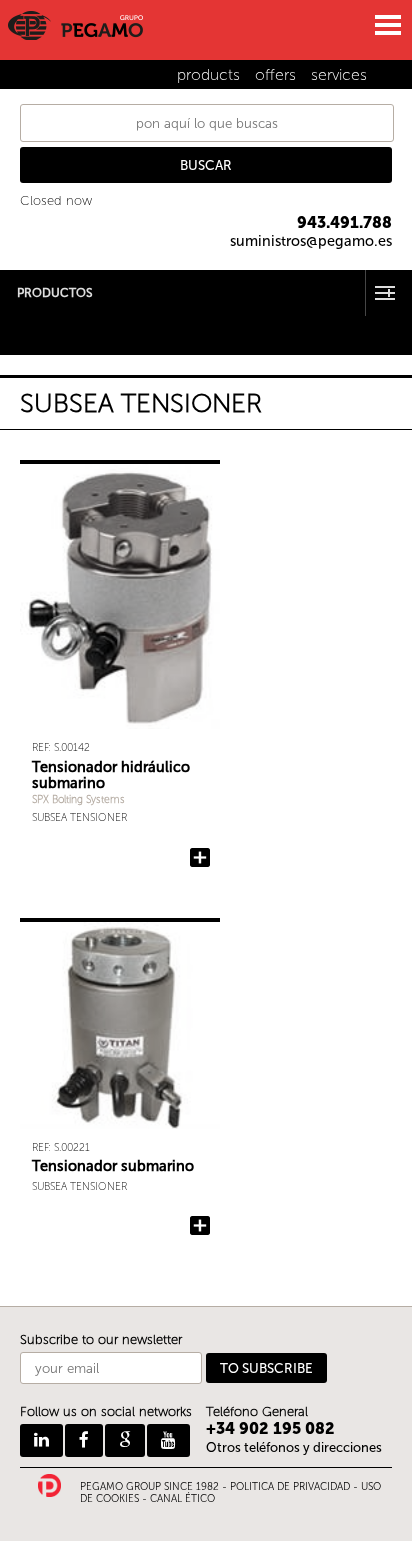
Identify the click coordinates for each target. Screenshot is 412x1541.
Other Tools (35, 334)
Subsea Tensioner (79, 817)
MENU (387, 25)
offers (275, 74)
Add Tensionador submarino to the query (200, 1226)
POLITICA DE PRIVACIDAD (290, 1487)
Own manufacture (55, 347)
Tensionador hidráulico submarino (111, 775)
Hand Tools (34, 321)
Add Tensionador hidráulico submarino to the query (200, 858)
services (339, 74)
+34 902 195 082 (270, 1428)
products (208, 74)
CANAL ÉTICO (182, 1499)
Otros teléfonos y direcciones (294, 1447)
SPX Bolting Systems (78, 799)
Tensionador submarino (113, 1166)
